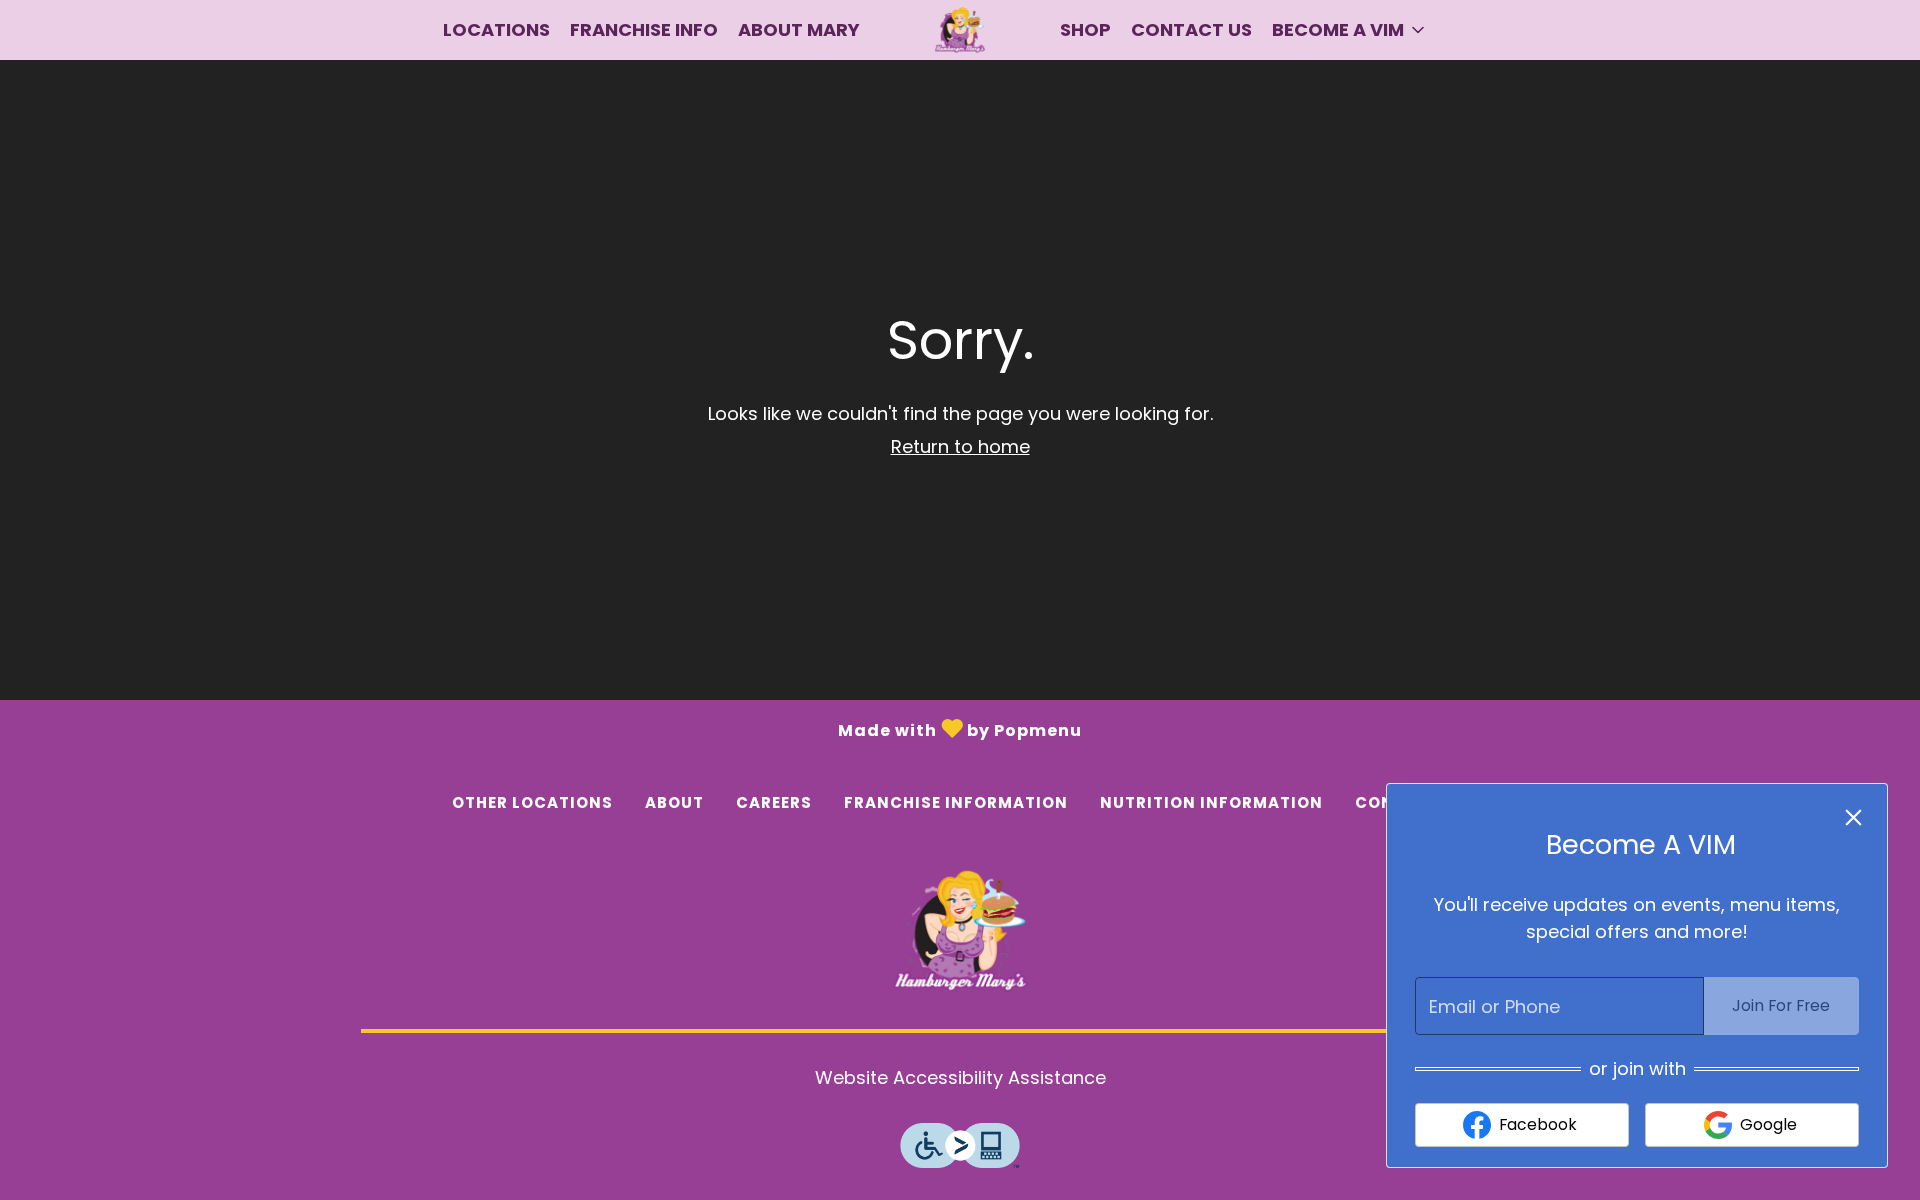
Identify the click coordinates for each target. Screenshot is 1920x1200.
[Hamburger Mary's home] (960, 30)
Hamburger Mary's (960, 931)
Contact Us (1191, 29)
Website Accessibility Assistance (960, 1077)
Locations (496, 29)
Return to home (960, 446)
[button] (1350, 30)
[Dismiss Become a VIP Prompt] (1853, 817)
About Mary (799, 29)
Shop (1085, 29)
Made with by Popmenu (541, 727)
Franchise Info (644, 29)
